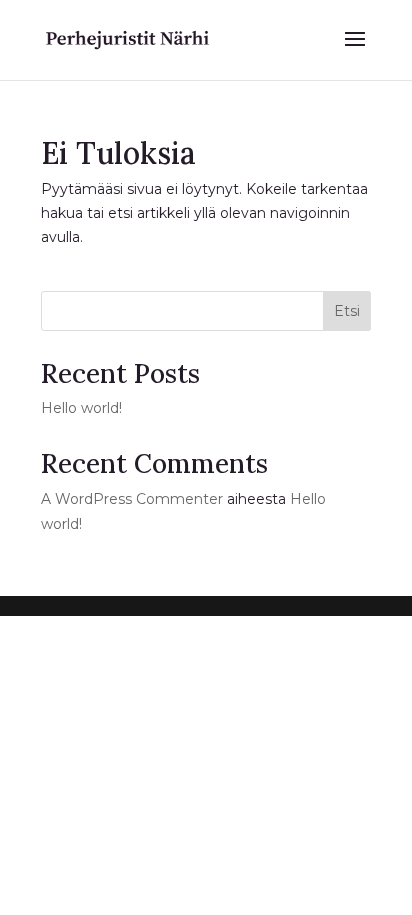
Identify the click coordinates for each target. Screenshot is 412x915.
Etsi (347, 311)
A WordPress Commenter (132, 499)
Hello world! (81, 408)
